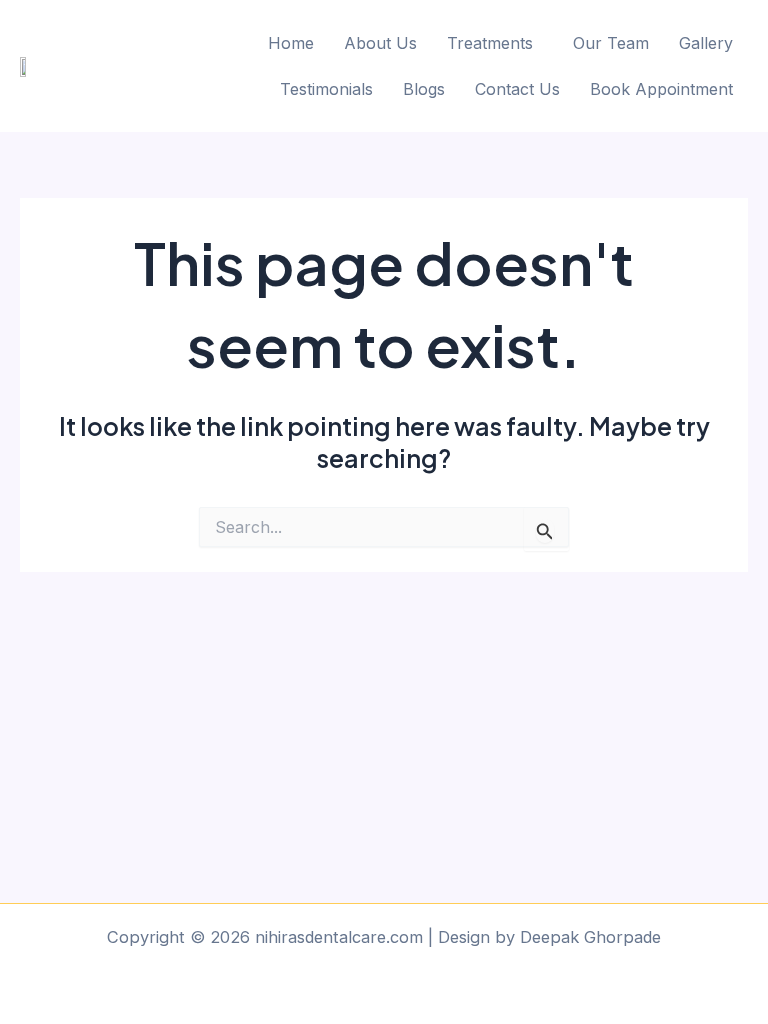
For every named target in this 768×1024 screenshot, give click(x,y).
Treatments (490, 43)
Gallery (706, 43)
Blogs (424, 89)
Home (291, 43)
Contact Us (517, 89)
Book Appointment (661, 89)
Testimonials (326, 89)
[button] (495, 43)
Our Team (611, 43)
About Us (380, 43)
